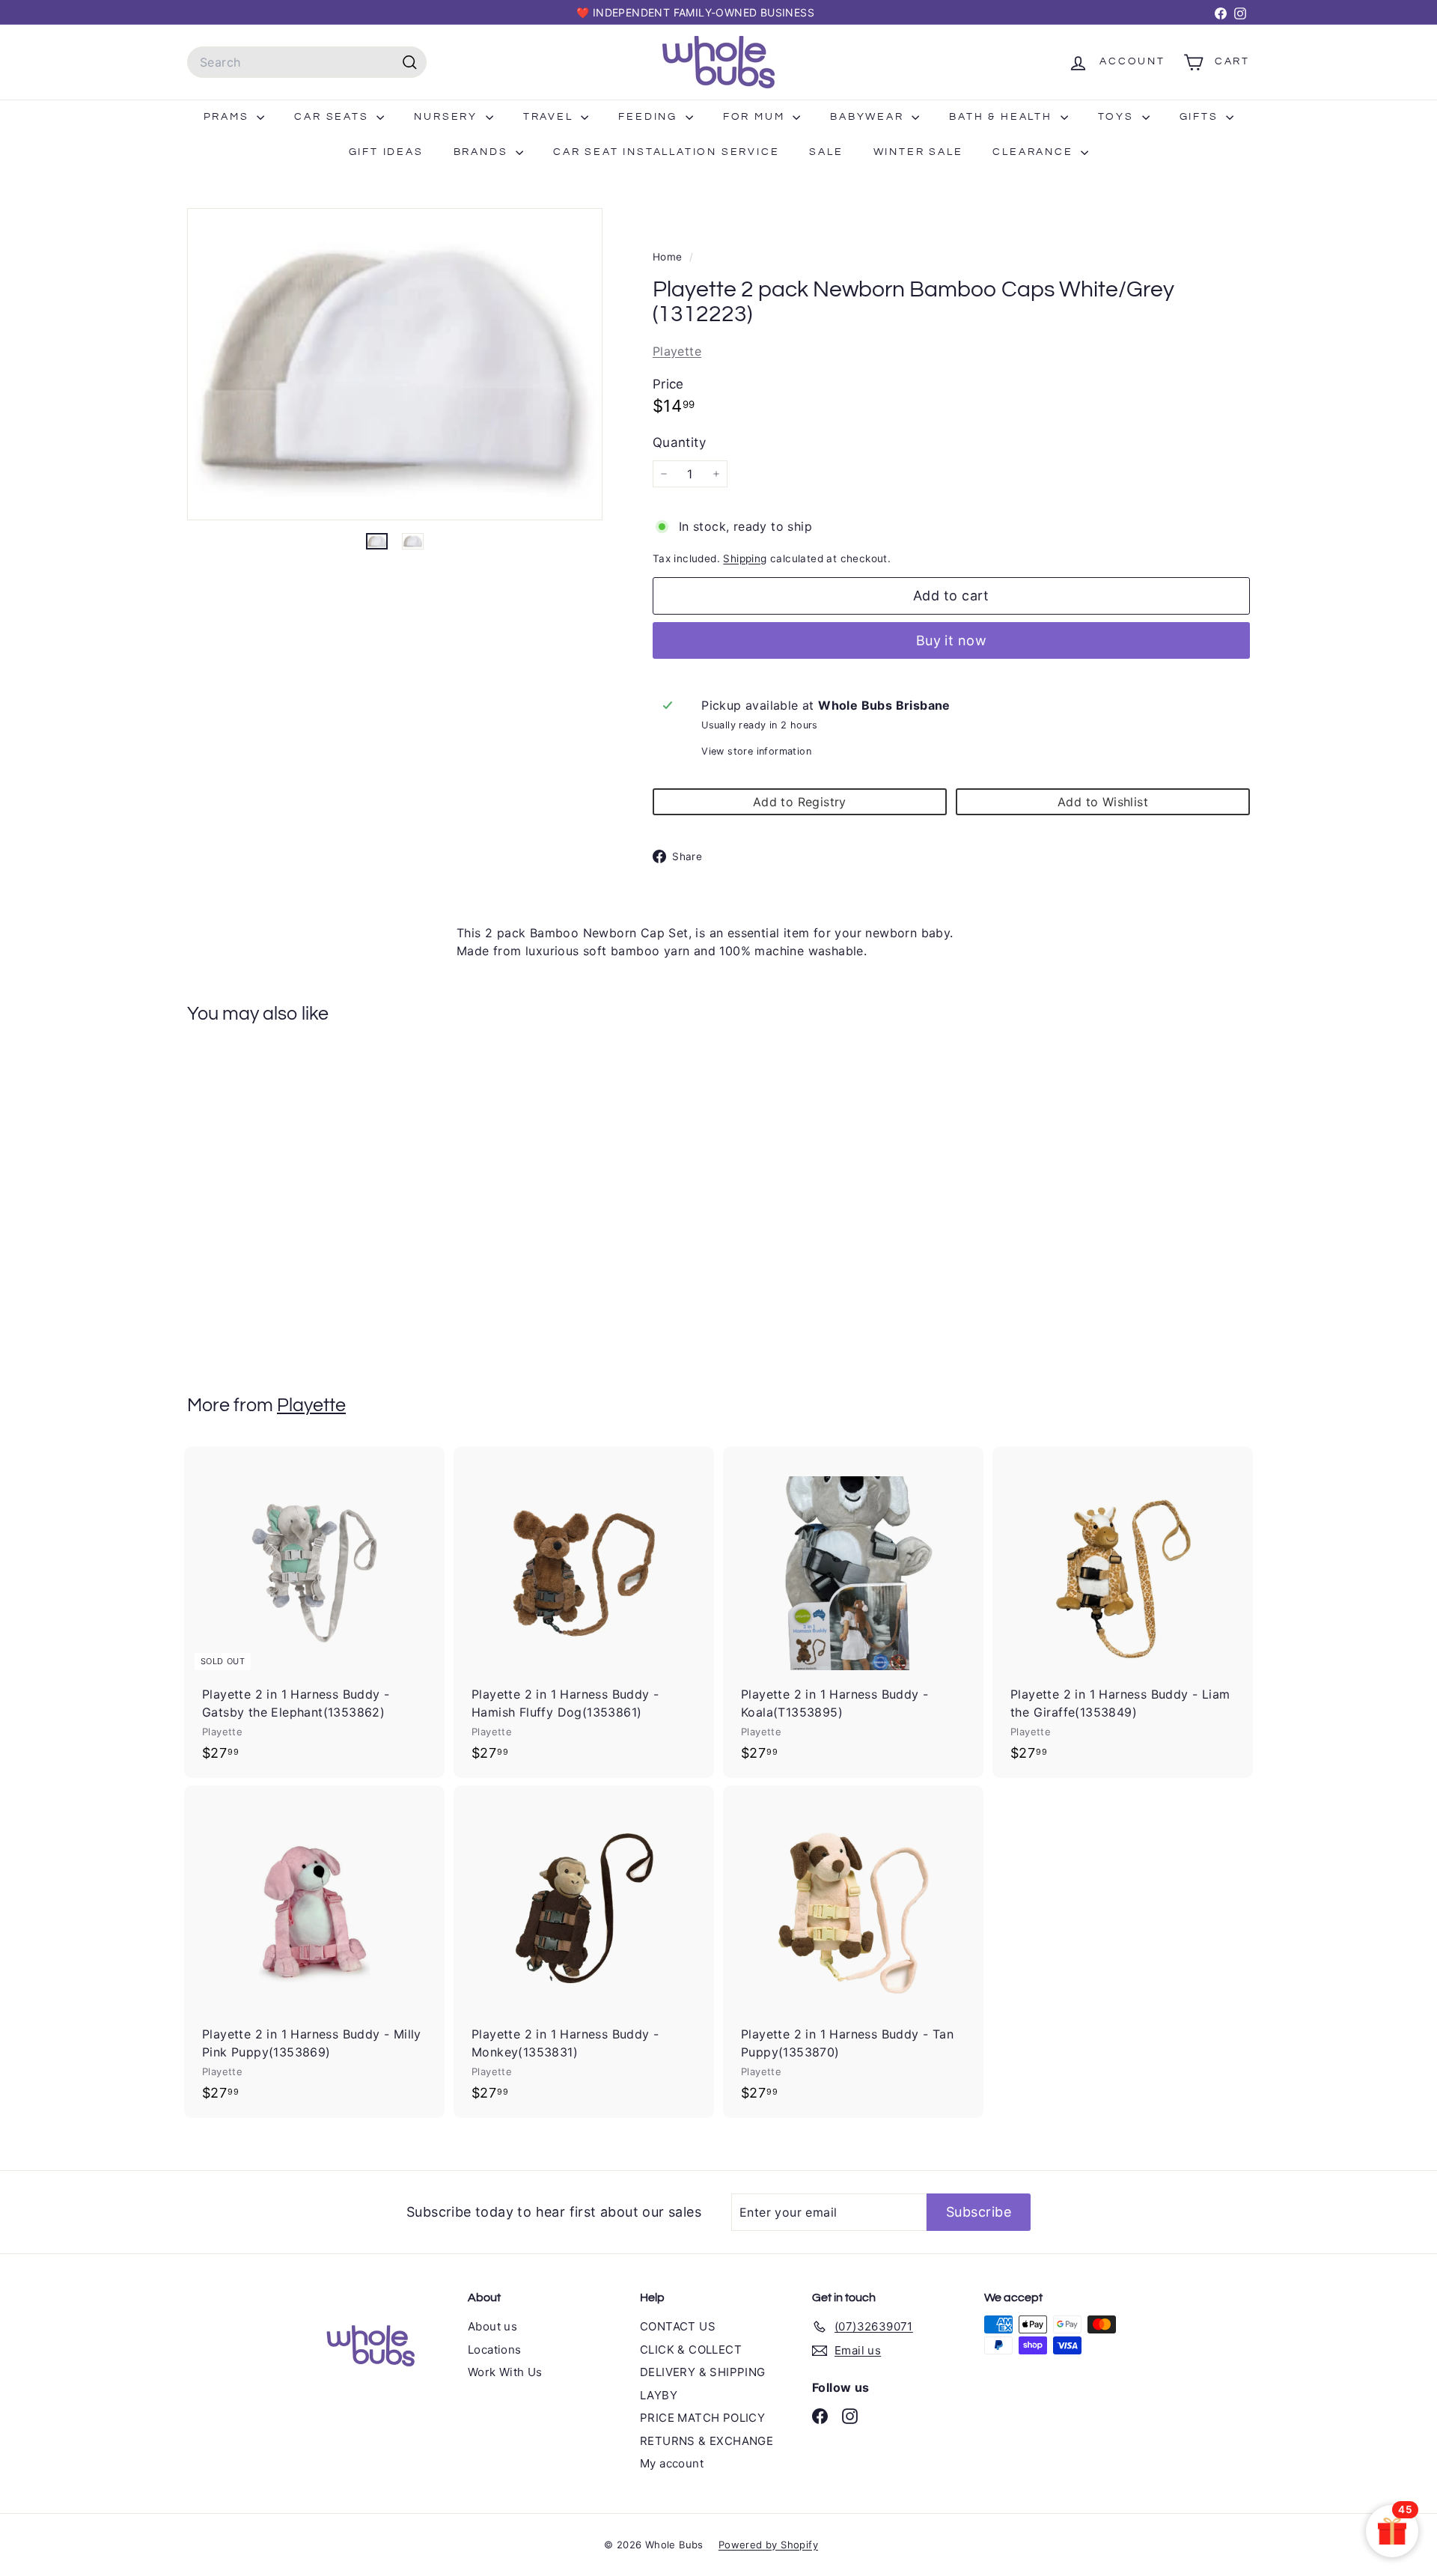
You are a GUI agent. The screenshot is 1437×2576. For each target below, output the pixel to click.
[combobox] (307, 62)
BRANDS (483, 152)
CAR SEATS (333, 117)
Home (669, 257)
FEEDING (650, 117)
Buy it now (952, 640)
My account (672, 2463)
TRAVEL (550, 117)
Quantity (679, 442)
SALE (826, 152)
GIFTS (1201, 117)
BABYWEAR (869, 117)
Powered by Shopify (768, 2545)
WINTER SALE (918, 152)
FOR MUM (756, 117)
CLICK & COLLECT (691, 2350)
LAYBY (659, 2395)
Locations (495, 2350)
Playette (677, 351)
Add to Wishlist (1103, 802)
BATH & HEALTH (1003, 117)
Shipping (745, 558)
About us (492, 2326)
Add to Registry (800, 802)
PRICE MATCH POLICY (702, 2418)
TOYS (1118, 117)
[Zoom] (395, 364)
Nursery (448, 117)
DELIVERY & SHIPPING (703, 2372)
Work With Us (505, 2372)
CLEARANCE (1035, 152)
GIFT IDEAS (386, 152)
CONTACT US (678, 2326)
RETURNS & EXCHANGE (707, 2441)
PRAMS (229, 117)
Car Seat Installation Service (666, 152)
